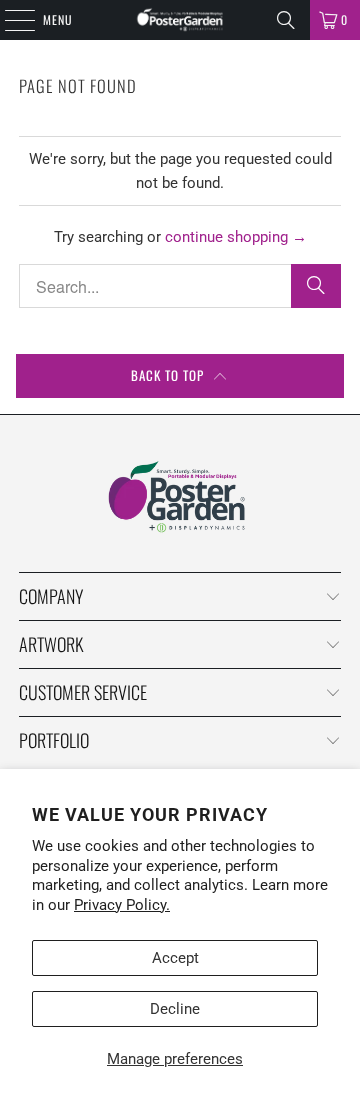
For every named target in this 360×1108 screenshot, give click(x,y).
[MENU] (9, 20)
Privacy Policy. (122, 905)
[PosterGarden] (180, 20)
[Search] (286, 20)
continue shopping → (236, 237)
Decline (175, 1009)
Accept (175, 958)
